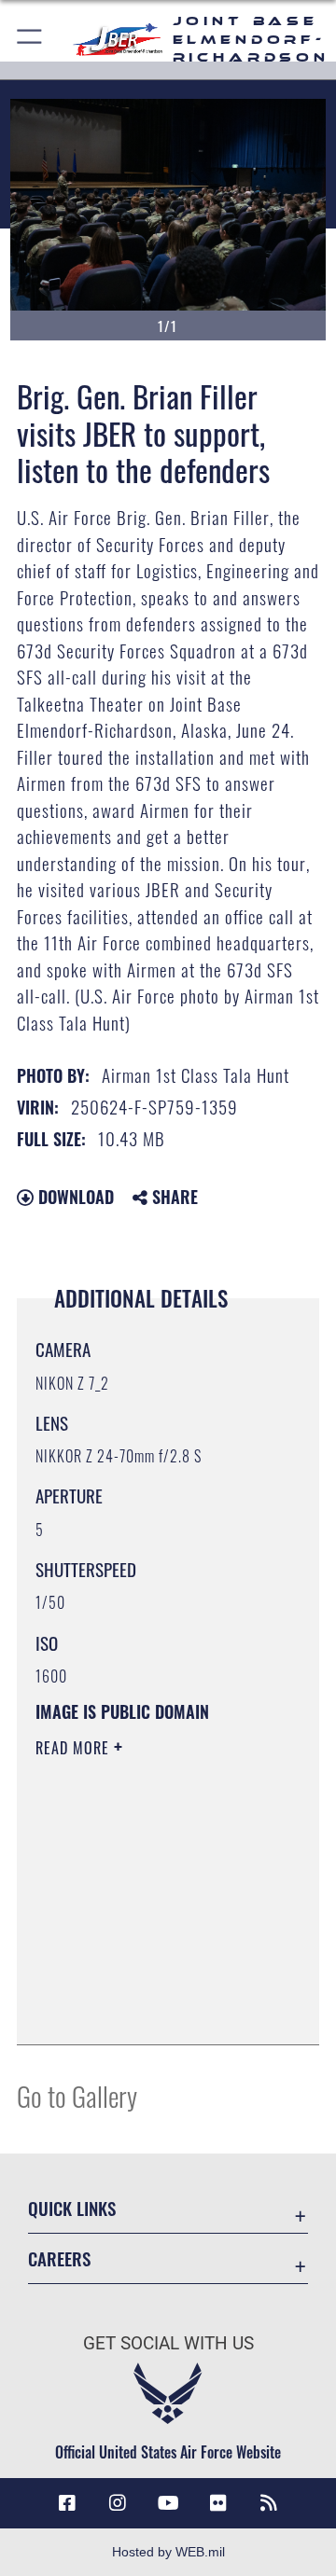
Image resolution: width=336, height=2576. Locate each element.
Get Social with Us (168, 2343)
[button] (30, 40)
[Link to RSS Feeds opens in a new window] (269, 2503)
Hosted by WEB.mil (168, 2552)
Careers (59, 2258)
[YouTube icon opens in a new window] (168, 2503)
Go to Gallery (77, 2095)
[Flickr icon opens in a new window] (218, 2503)
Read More (75, 1748)
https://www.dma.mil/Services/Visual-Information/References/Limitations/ (149, 2010)
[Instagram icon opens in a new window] (118, 2503)
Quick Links (72, 2208)
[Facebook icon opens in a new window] (67, 2503)
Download (74, 1197)
